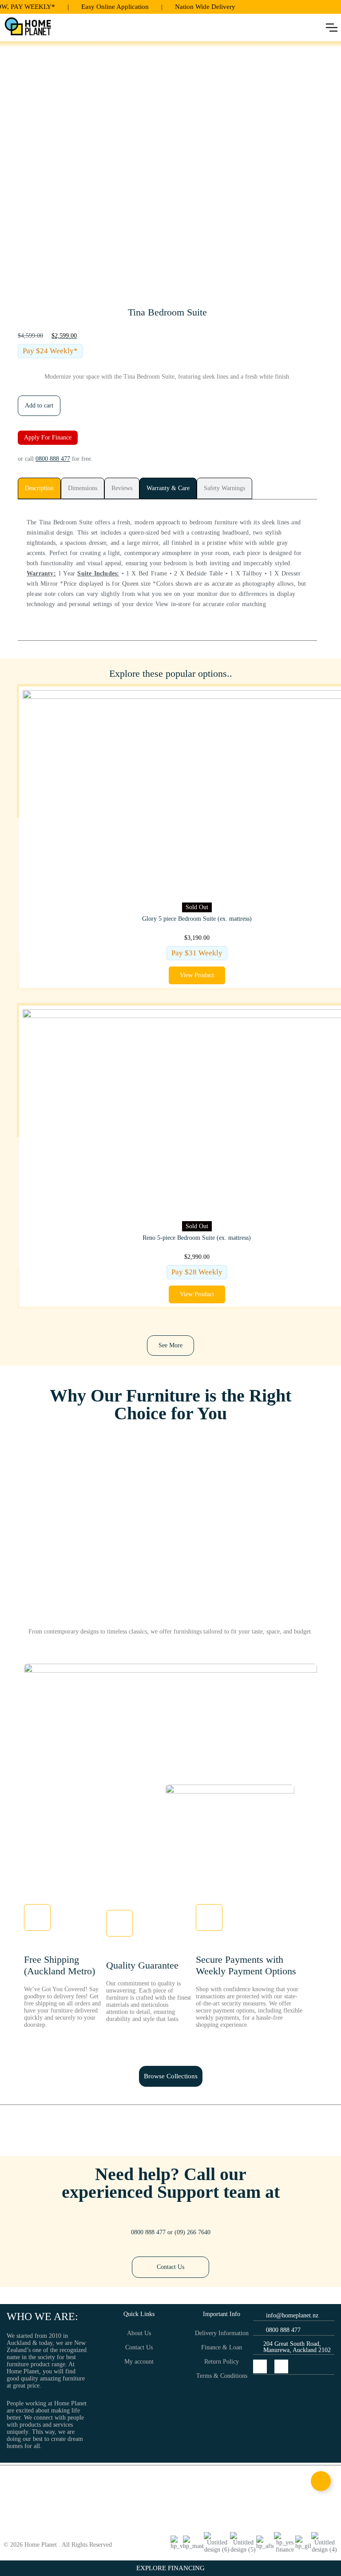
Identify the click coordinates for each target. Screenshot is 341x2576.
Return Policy (222, 2362)
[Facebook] (260, 2366)
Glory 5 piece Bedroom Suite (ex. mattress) (197, 919)
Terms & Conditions (222, 2376)
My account (139, 2362)
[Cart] (101, 28)
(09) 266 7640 (192, 2232)
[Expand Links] (321, 2481)
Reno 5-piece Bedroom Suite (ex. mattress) (197, 1238)
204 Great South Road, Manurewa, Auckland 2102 (297, 2347)
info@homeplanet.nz (292, 2315)
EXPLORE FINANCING (170, 2568)
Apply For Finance (48, 437)
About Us (139, 2333)
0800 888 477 (53, 459)
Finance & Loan (222, 2347)
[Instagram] (281, 2366)
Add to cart (39, 405)
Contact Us (139, 2347)
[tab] (39, 488)
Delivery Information (222, 2333)
